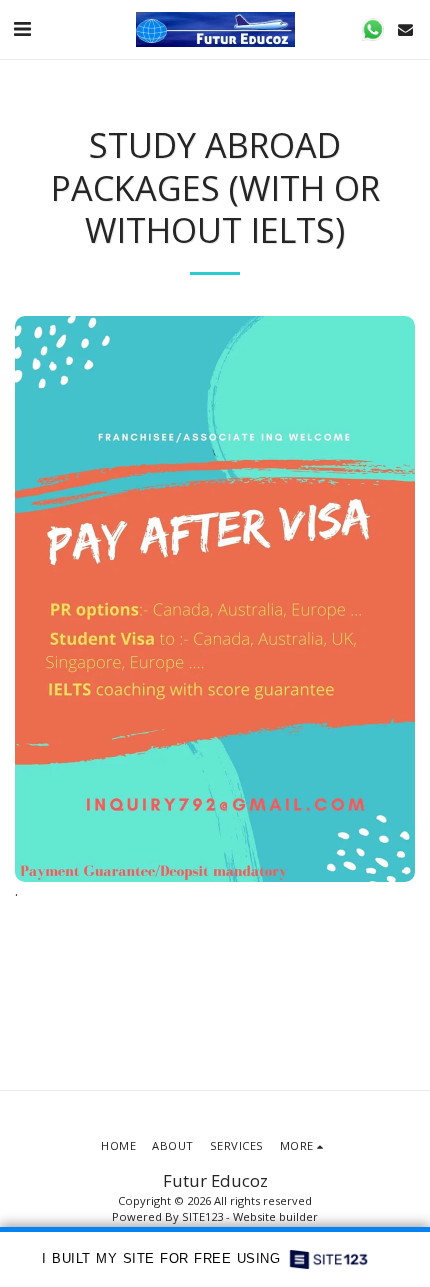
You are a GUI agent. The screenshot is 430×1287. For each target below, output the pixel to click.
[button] (22, 28)
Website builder (275, 1216)
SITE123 (202, 1216)
